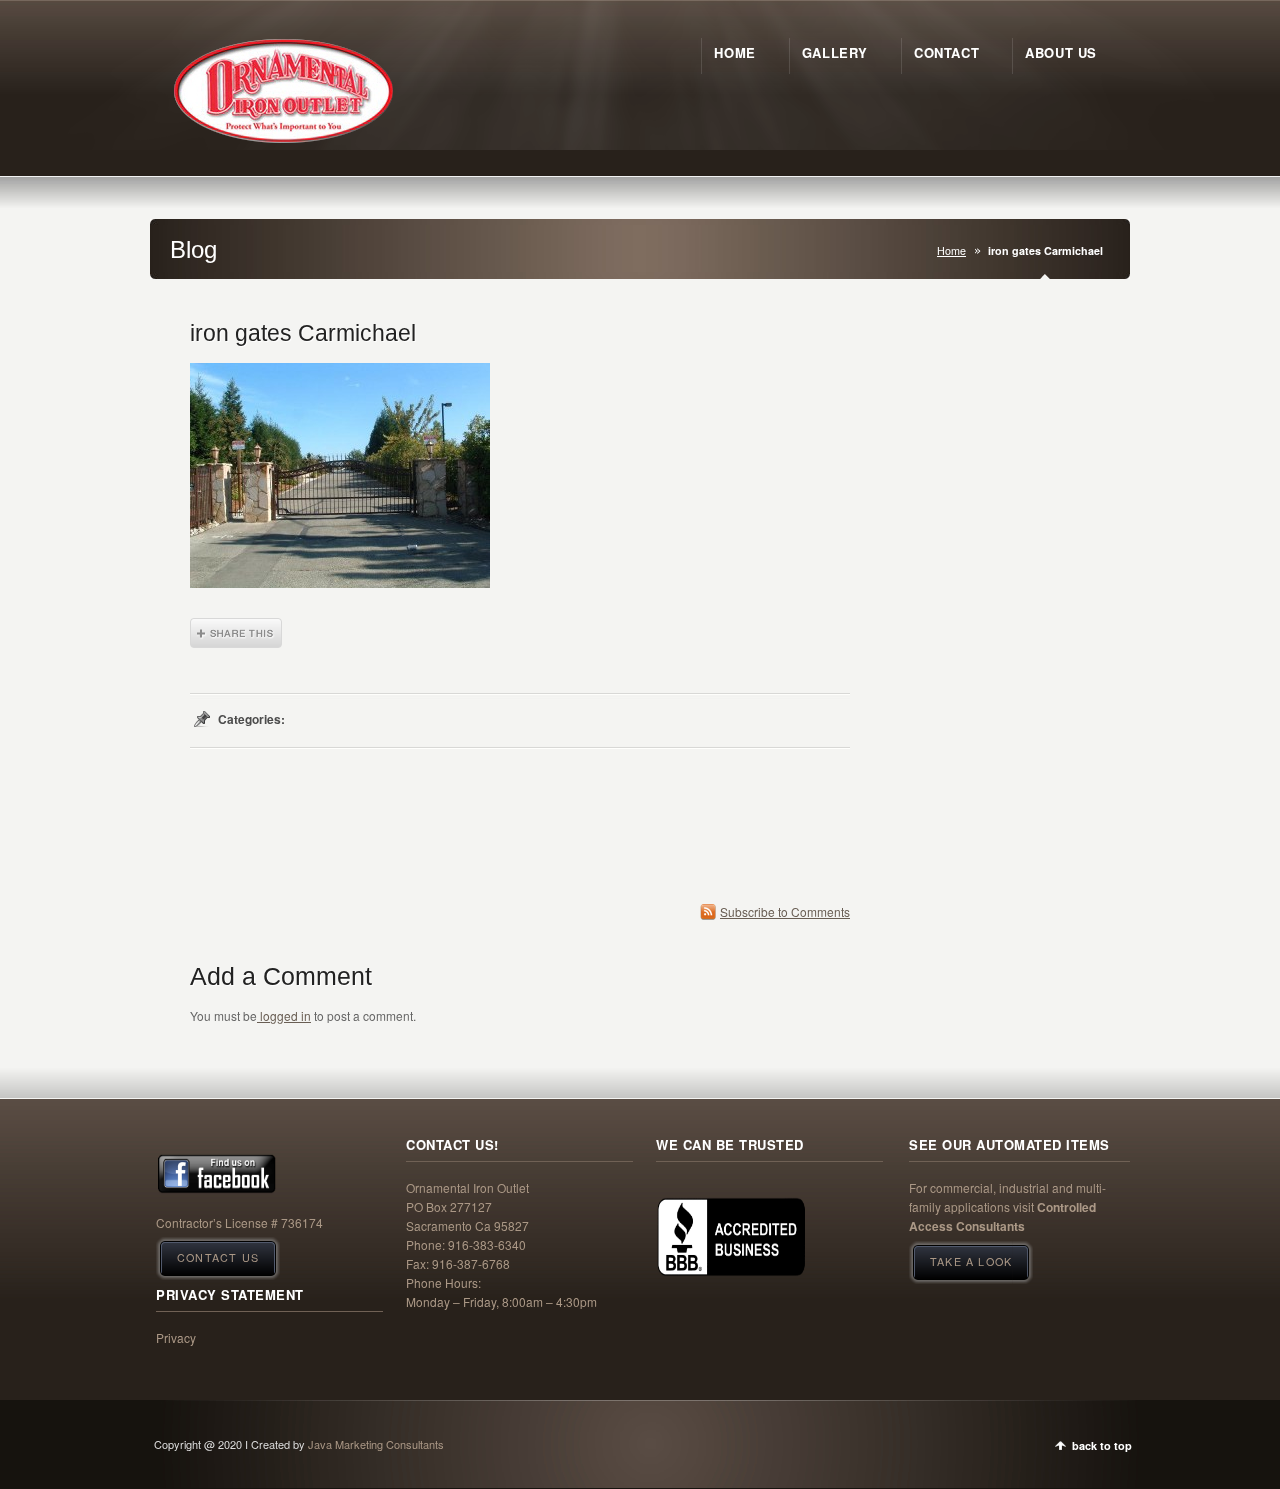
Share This (236, 633)
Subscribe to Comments (785, 911)
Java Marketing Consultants (376, 1444)
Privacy (176, 1337)
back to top (1102, 1445)
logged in (284, 1015)
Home (951, 250)
